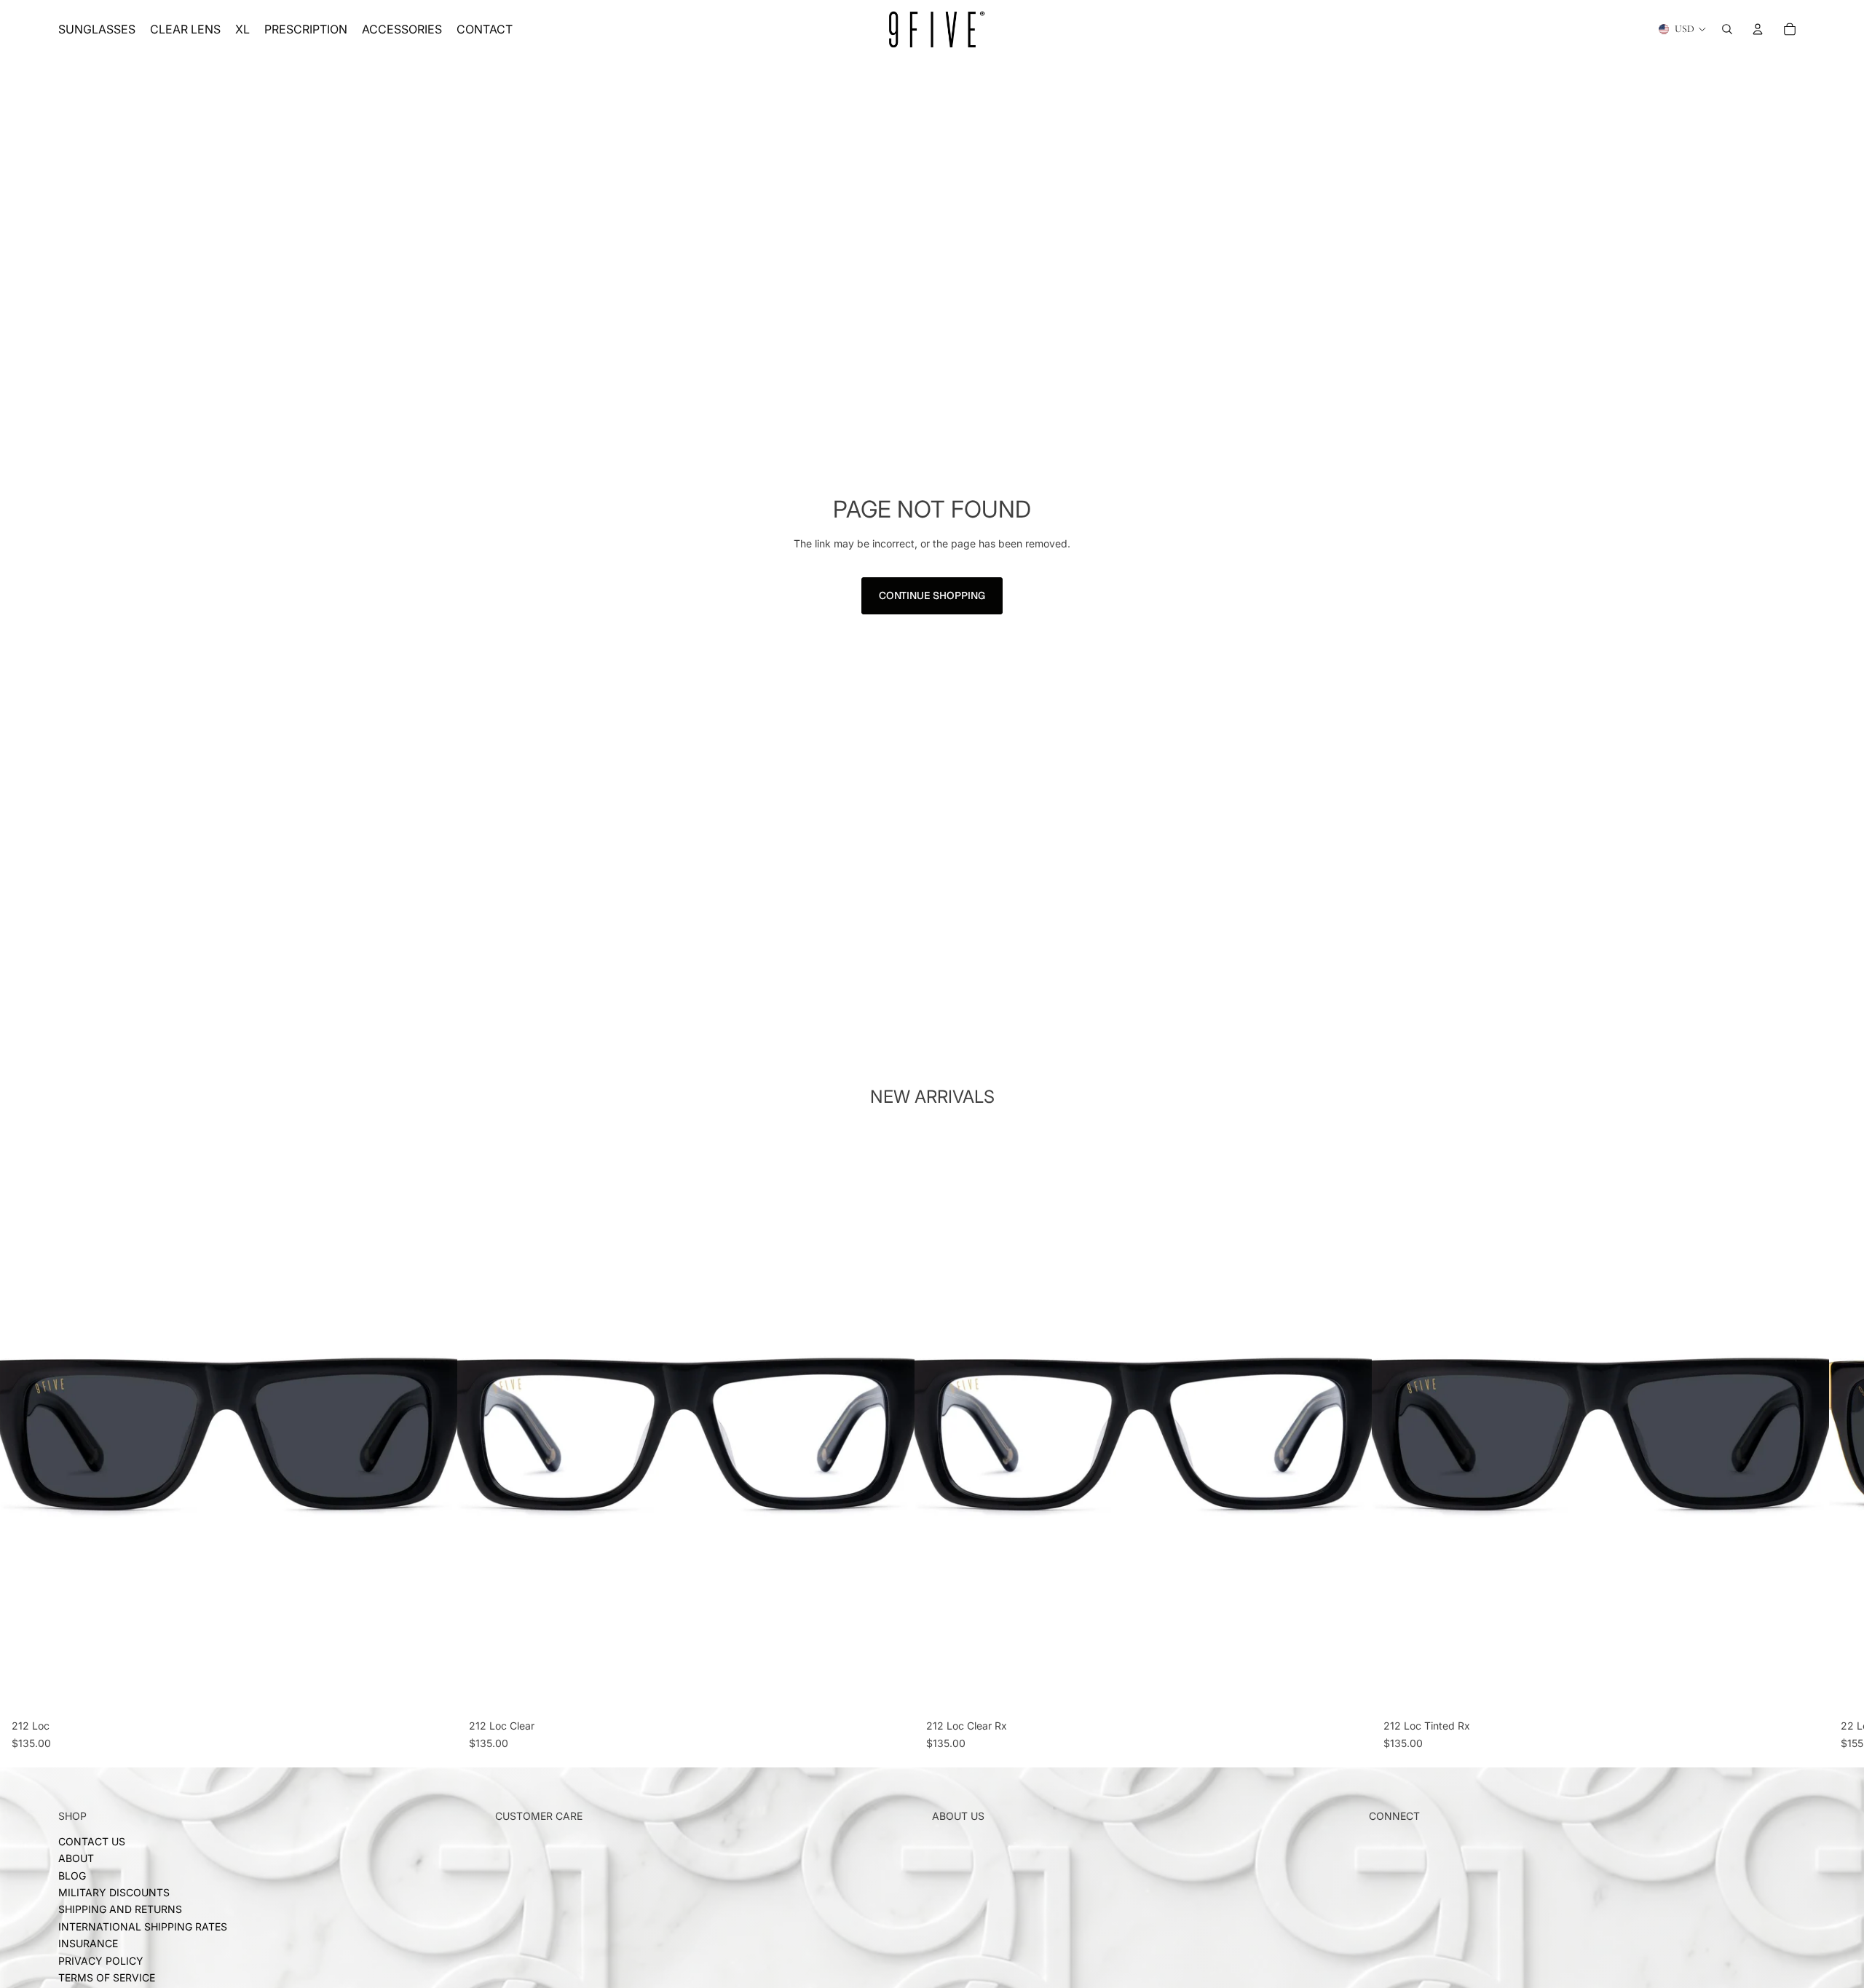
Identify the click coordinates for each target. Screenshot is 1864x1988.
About (76, 1859)
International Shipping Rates (143, 1926)
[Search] (1727, 29)
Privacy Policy (101, 1961)
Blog (72, 1876)
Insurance (88, 1944)
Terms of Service (107, 1977)
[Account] (1758, 29)
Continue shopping (932, 595)
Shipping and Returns (120, 1910)
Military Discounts (114, 1892)
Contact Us (92, 1841)
